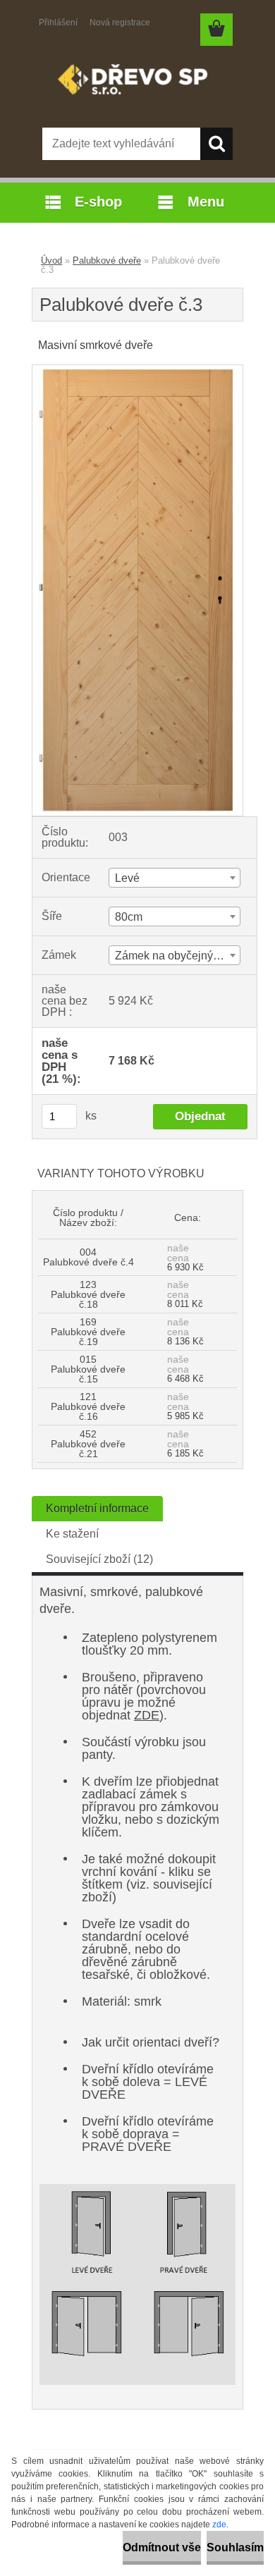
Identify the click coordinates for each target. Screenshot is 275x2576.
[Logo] (137, 82)
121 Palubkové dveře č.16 (88, 1406)
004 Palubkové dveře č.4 (88, 1257)
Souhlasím (235, 2547)
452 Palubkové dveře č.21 (88, 1444)
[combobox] (175, 878)
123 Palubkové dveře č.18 (88, 1294)
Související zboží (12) (99, 1559)
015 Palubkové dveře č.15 (88, 1369)
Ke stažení (72, 1534)
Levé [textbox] (127, 878)
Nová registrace (120, 23)
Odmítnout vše (162, 2547)
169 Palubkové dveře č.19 (88, 1332)
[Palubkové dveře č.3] (137, 370)
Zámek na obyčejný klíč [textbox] (174, 956)
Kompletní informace (97, 1508)
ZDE (147, 1715)
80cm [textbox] (129, 917)
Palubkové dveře (107, 260)
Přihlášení (58, 23)
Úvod (51, 260)
